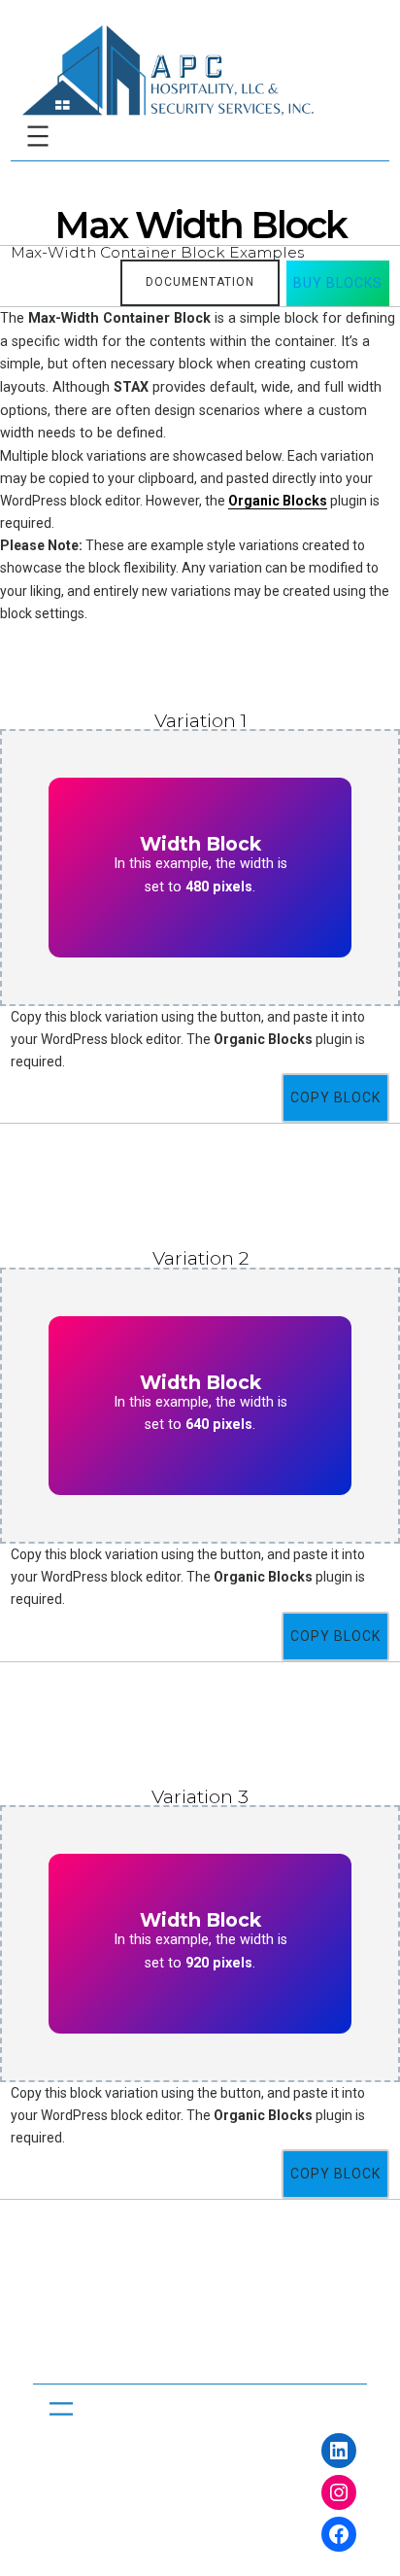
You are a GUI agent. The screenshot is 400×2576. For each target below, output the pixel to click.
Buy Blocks (338, 283)
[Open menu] (38, 136)
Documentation (200, 282)
